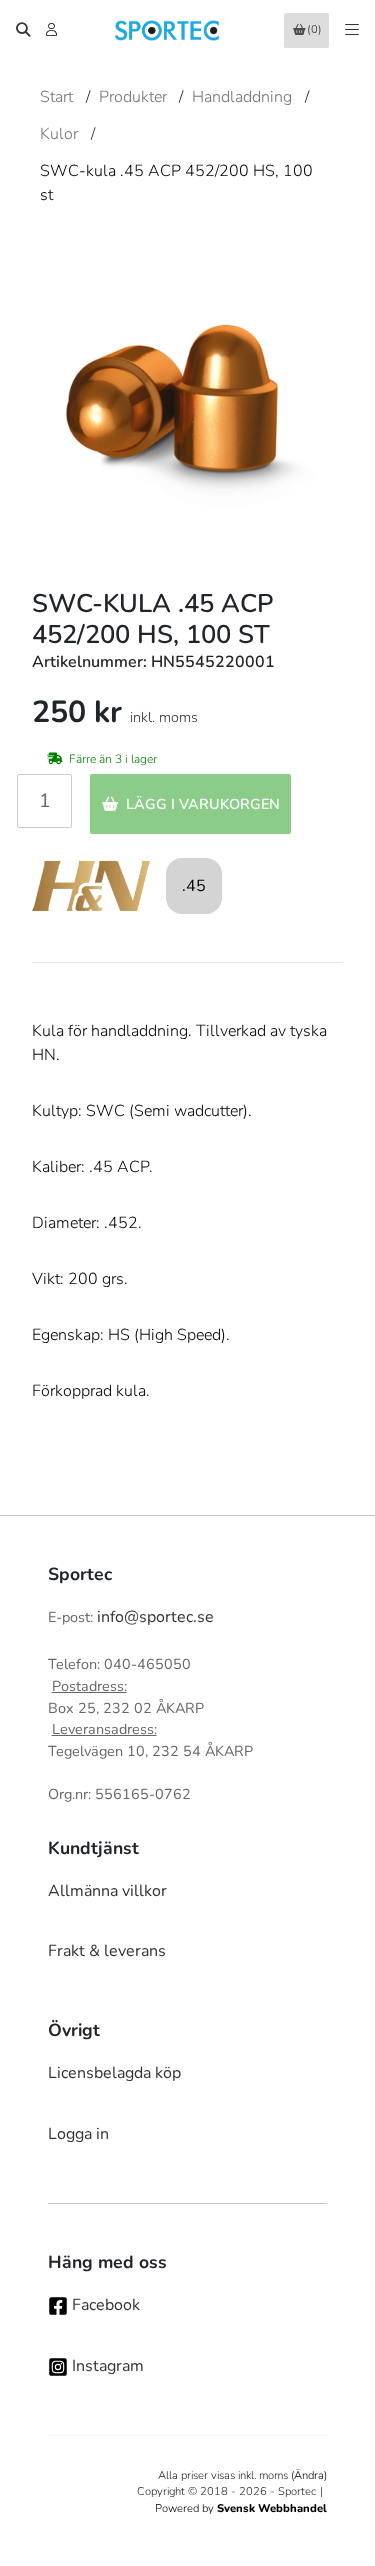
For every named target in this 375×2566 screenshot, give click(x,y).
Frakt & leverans (107, 1951)
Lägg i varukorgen (203, 804)
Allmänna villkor (107, 1891)
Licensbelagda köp (114, 2073)
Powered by (241, 2508)
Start (56, 97)
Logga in (78, 2134)
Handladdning (242, 97)
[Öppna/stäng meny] (352, 30)
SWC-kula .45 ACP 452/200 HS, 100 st (176, 183)
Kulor (59, 134)
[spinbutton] (44, 801)
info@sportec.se (155, 1617)
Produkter (133, 97)
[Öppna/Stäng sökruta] (23, 30)
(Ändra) (309, 2475)
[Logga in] (53, 30)
